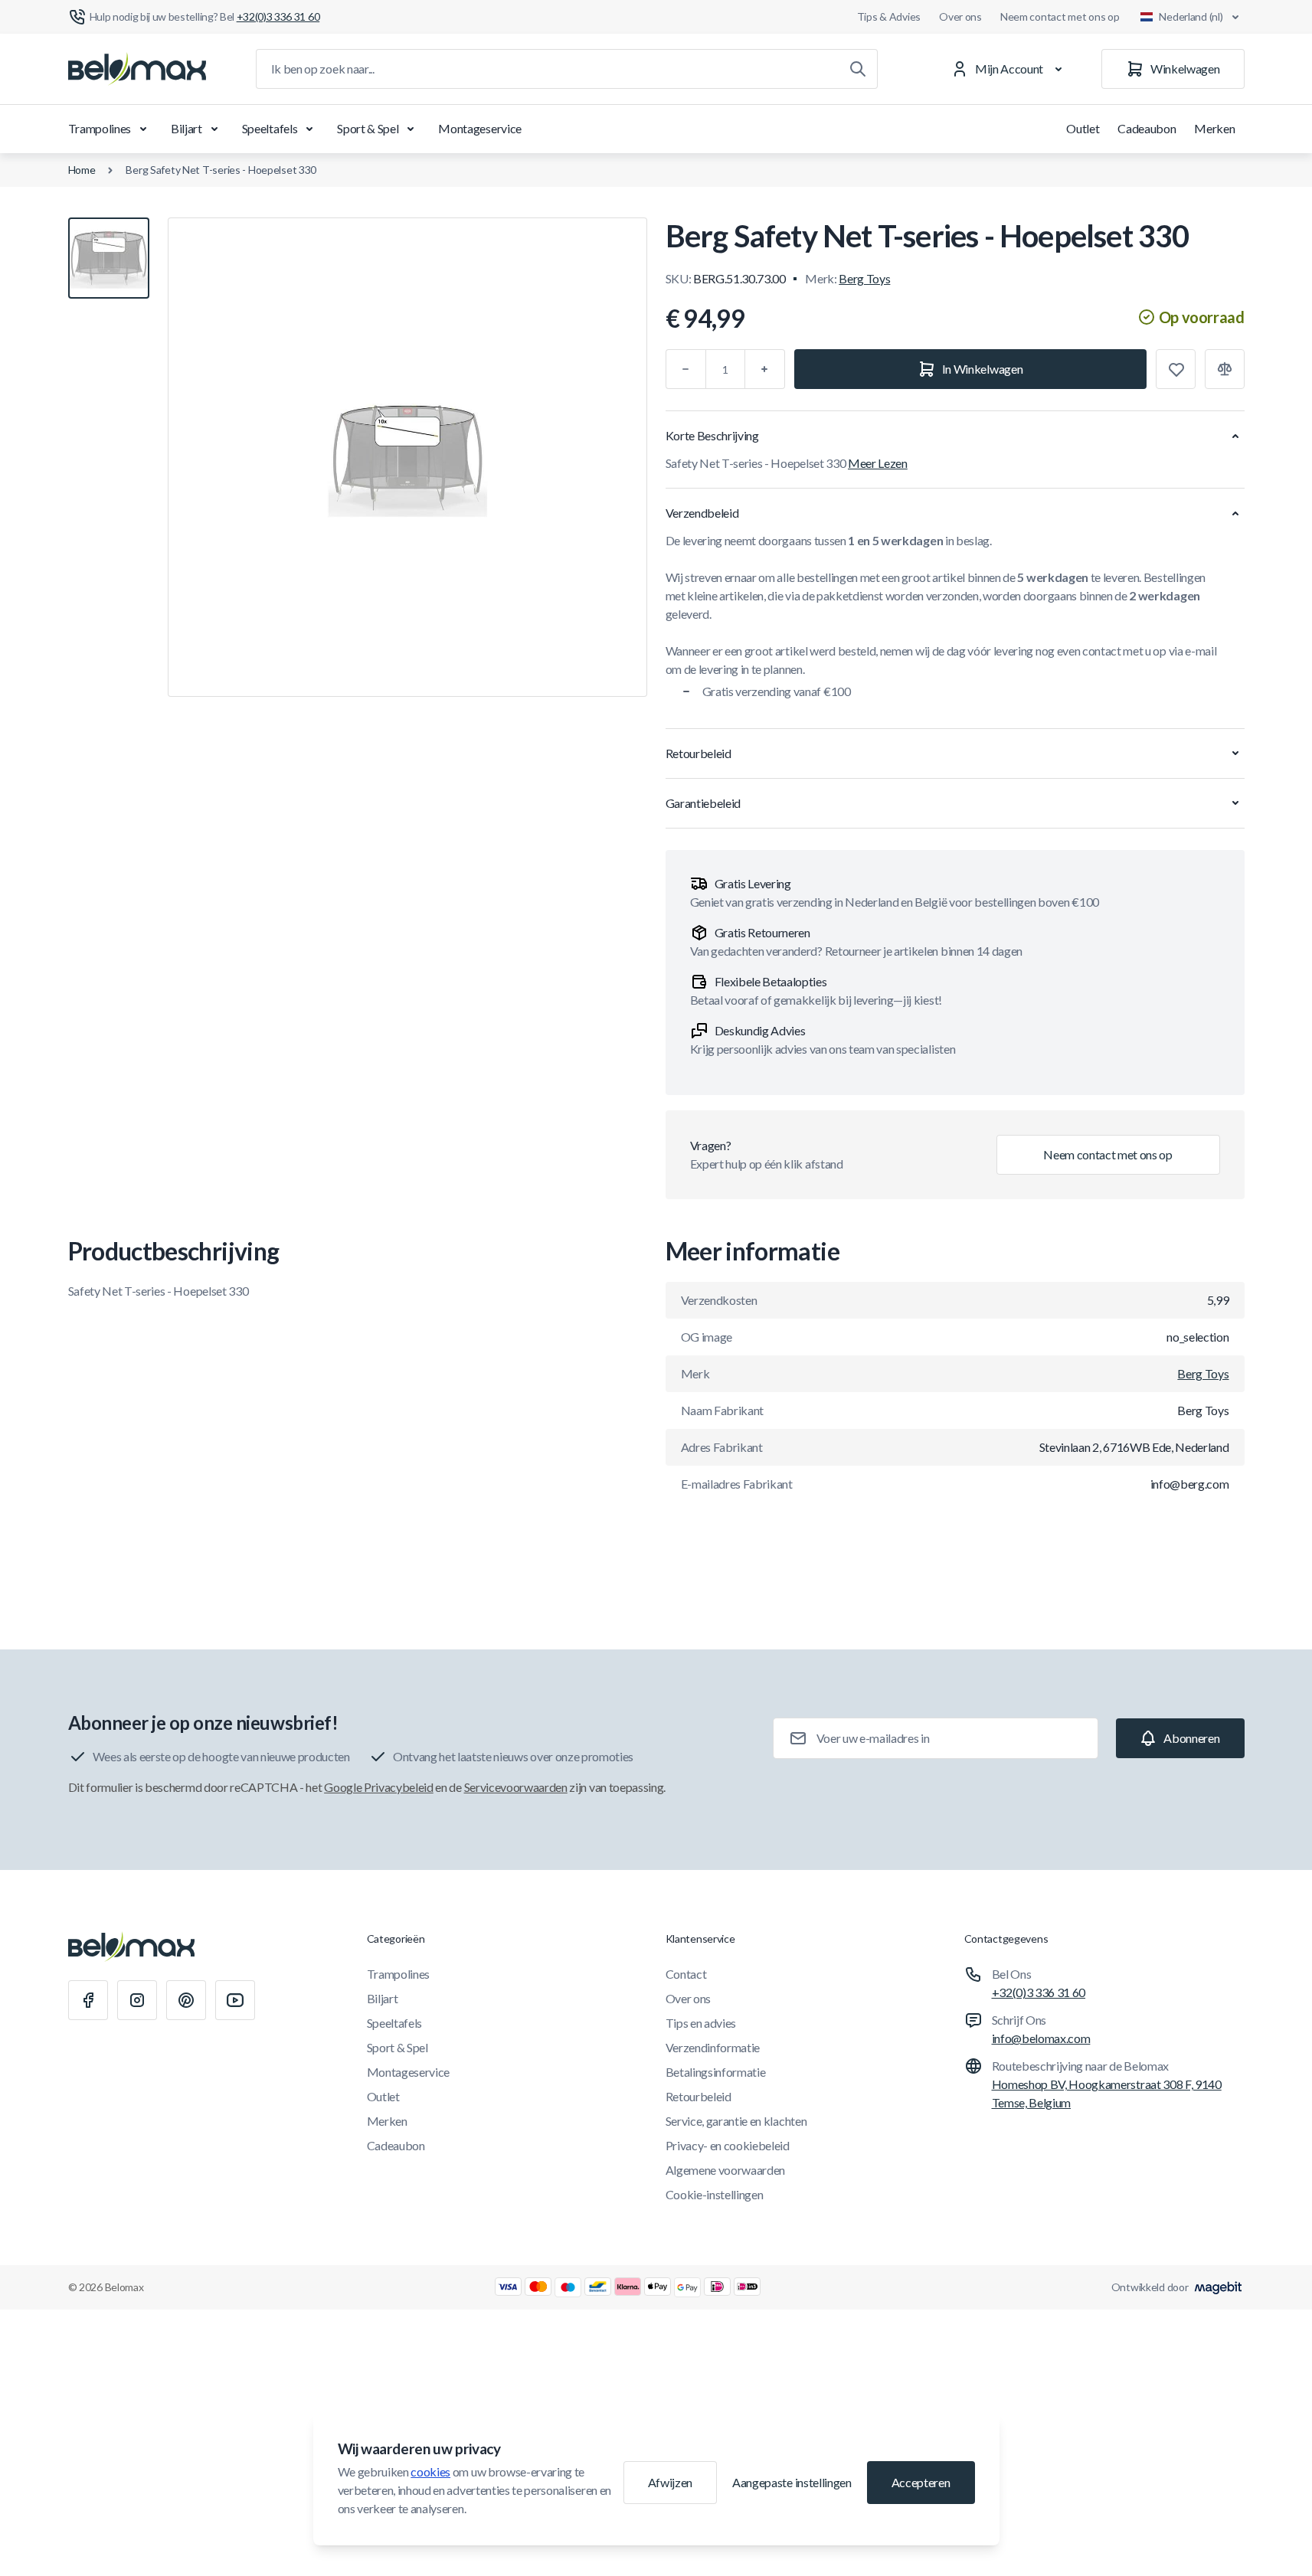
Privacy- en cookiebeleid (728, 2145)
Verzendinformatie (713, 2047)
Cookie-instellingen (715, 2194)
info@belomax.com (1041, 2038)
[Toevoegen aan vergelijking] (1225, 369)
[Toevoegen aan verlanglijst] (1176, 369)
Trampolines (100, 128)
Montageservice (480, 128)
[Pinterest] (186, 2000)
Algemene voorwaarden (726, 2170)
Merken (1214, 128)
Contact (686, 1974)
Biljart (186, 128)
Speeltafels (270, 128)
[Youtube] (235, 2000)
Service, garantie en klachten (736, 2121)
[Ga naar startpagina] (137, 69)
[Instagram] (137, 2000)
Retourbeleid (699, 2096)
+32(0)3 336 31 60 (1039, 1992)
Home (82, 170)
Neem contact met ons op (1060, 16)
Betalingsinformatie (716, 2072)
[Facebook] (88, 2000)
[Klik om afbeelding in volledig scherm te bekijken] (407, 457)
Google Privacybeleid (379, 1787)
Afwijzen (670, 2482)
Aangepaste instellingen (792, 2482)
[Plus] (765, 369)
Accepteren (921, 2482)
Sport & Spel (368, 128)
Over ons (960, 16)
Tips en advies (701, 2023)
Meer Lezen (878, 463)
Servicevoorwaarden (516, 1787)
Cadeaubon (1147, 128)
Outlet (1083, 128)
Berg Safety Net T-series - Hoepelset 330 (221, 170)
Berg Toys (864, 278)
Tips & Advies (889, 16)
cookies (430, 2471)
